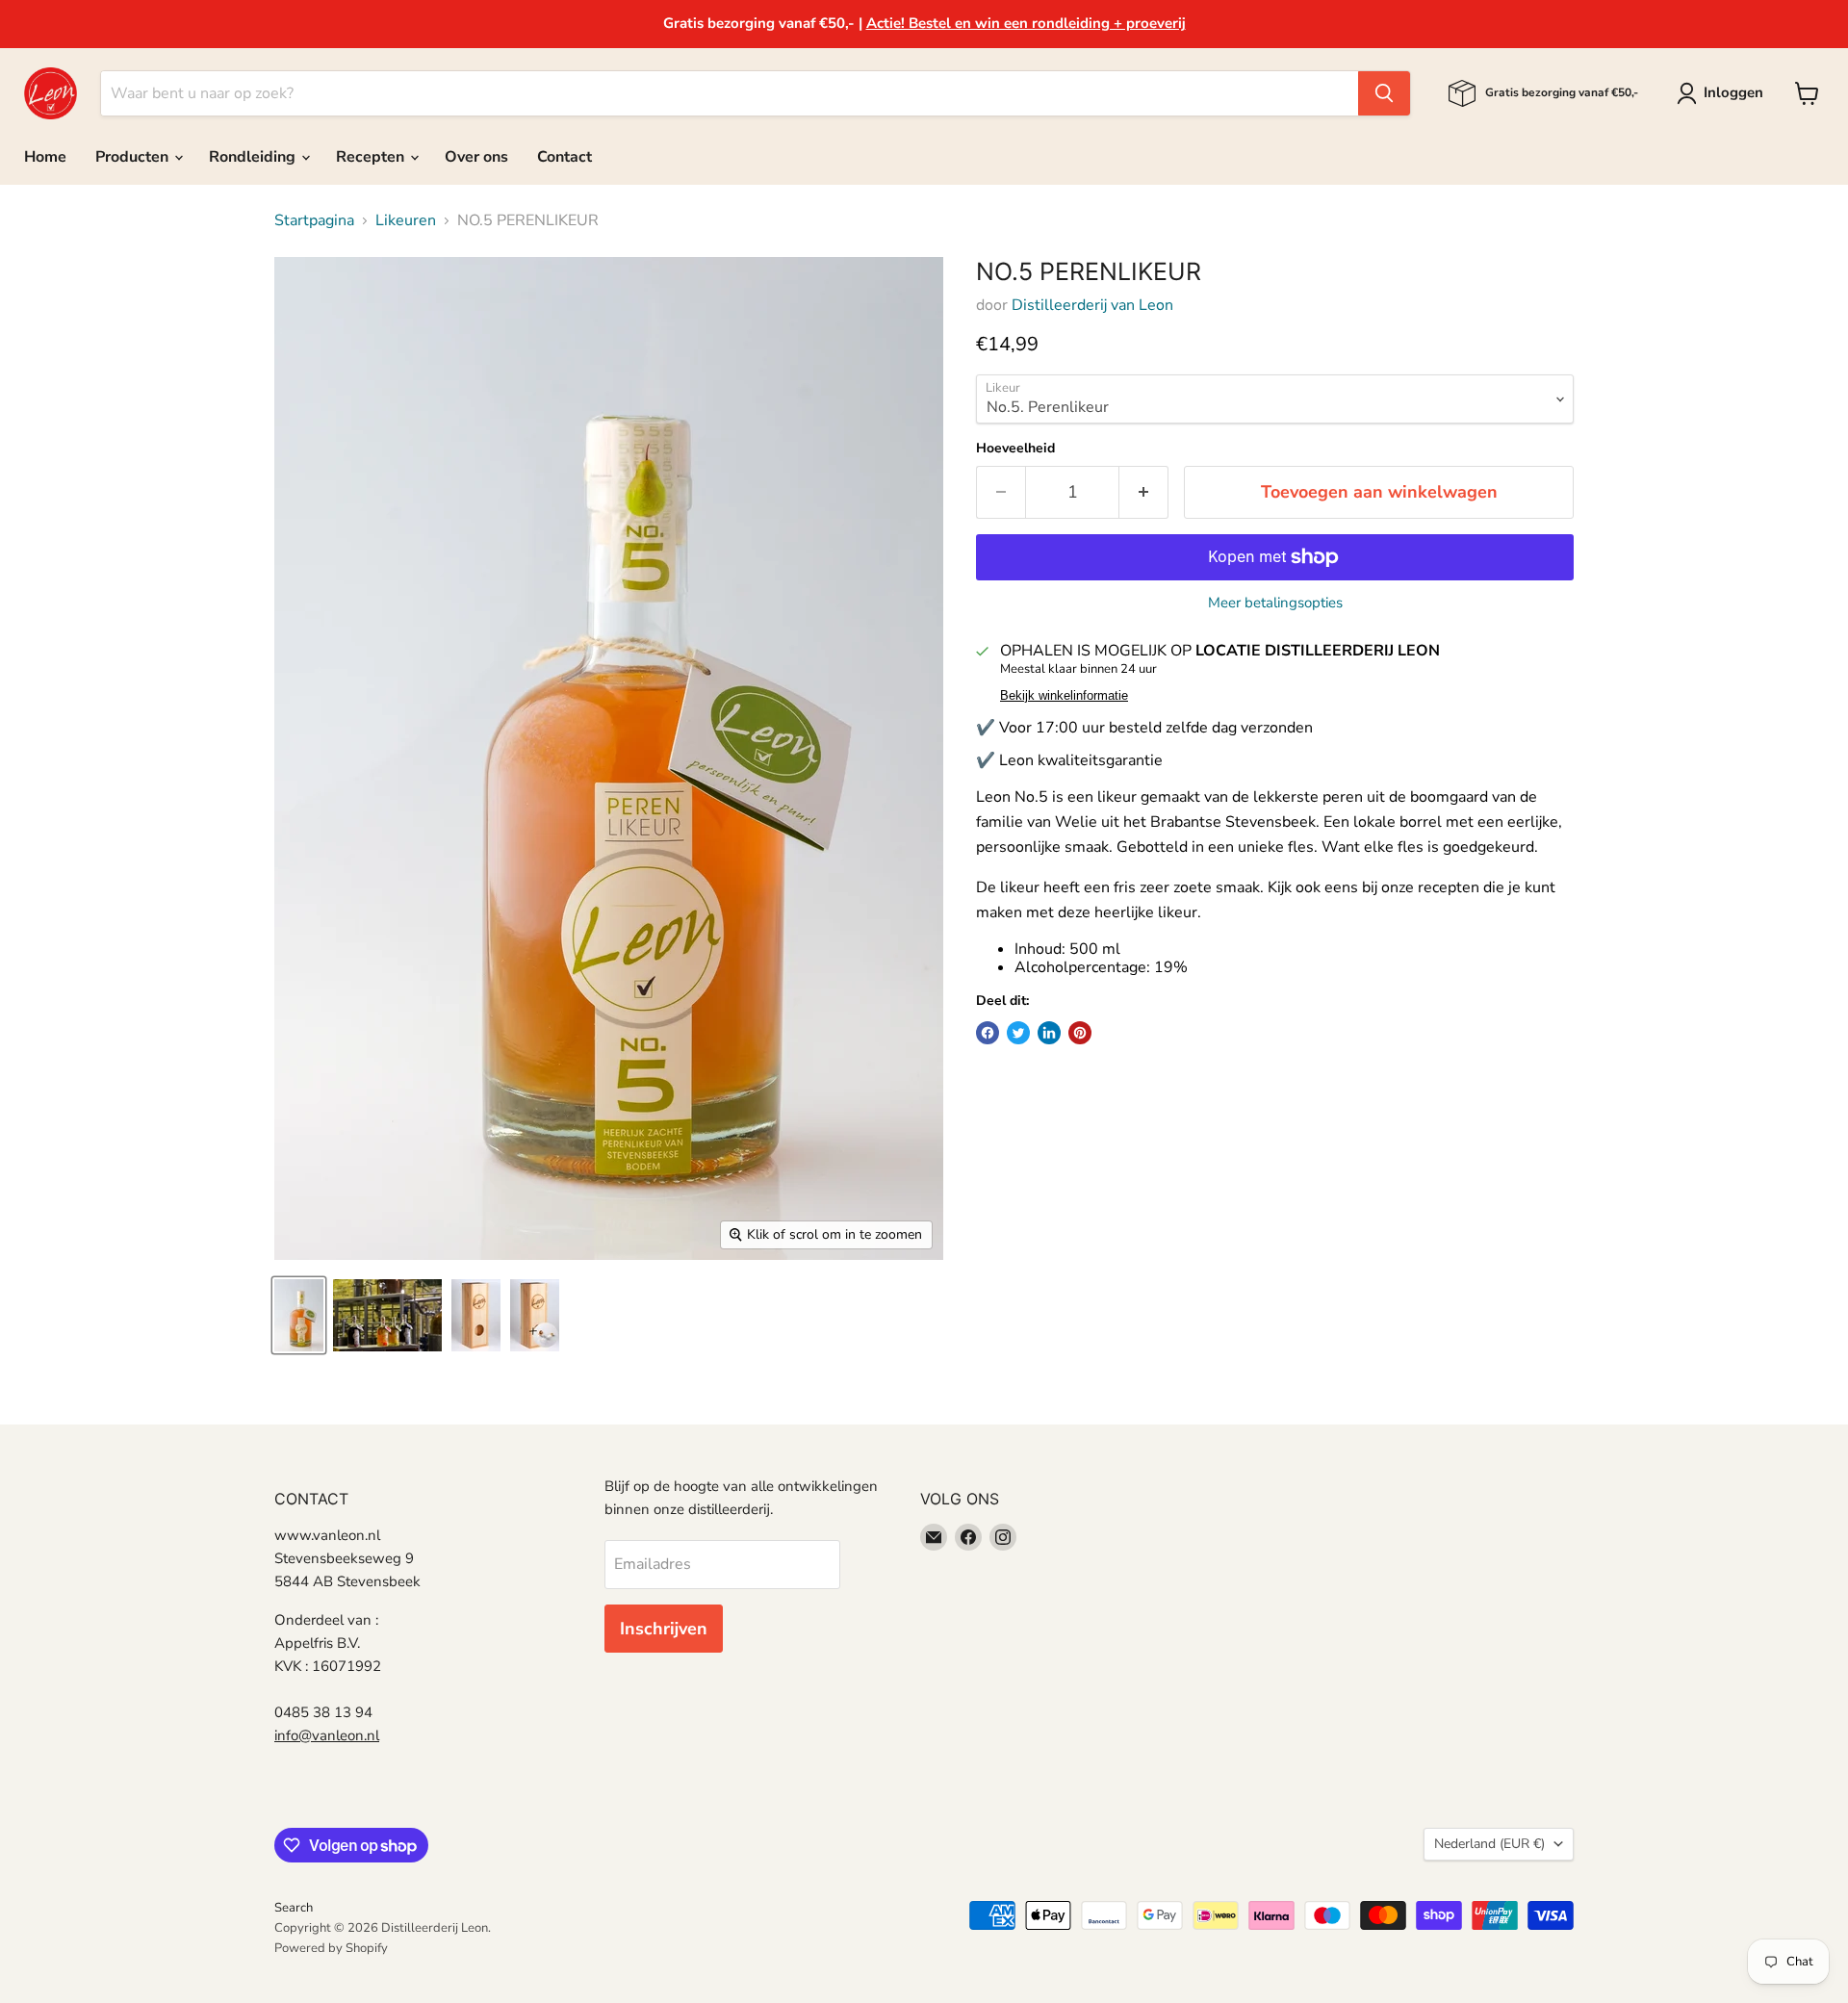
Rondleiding (254, 157)
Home (45, 157)
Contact (565, 157)
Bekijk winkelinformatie (1064, 696)
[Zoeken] (1384, 93)
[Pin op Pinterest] (1080, 1033)
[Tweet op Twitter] (1018, 1033)
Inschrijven (664, 1629)
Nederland (1489, 1844)
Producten (134, 157)
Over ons (476, 157)
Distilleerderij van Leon (1092, 305)
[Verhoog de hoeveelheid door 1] (1144, 492)
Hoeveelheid (1015, 449)
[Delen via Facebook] (988, 1033)
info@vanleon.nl (327, 1735)
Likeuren (406, 220)
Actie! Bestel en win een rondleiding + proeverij (1026, 23)
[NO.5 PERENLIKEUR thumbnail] (299, 1315)
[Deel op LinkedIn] (1049, 1033)
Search (294, 1908)
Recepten (372, 157)
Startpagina (314, 220)
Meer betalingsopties (1275, 603)
